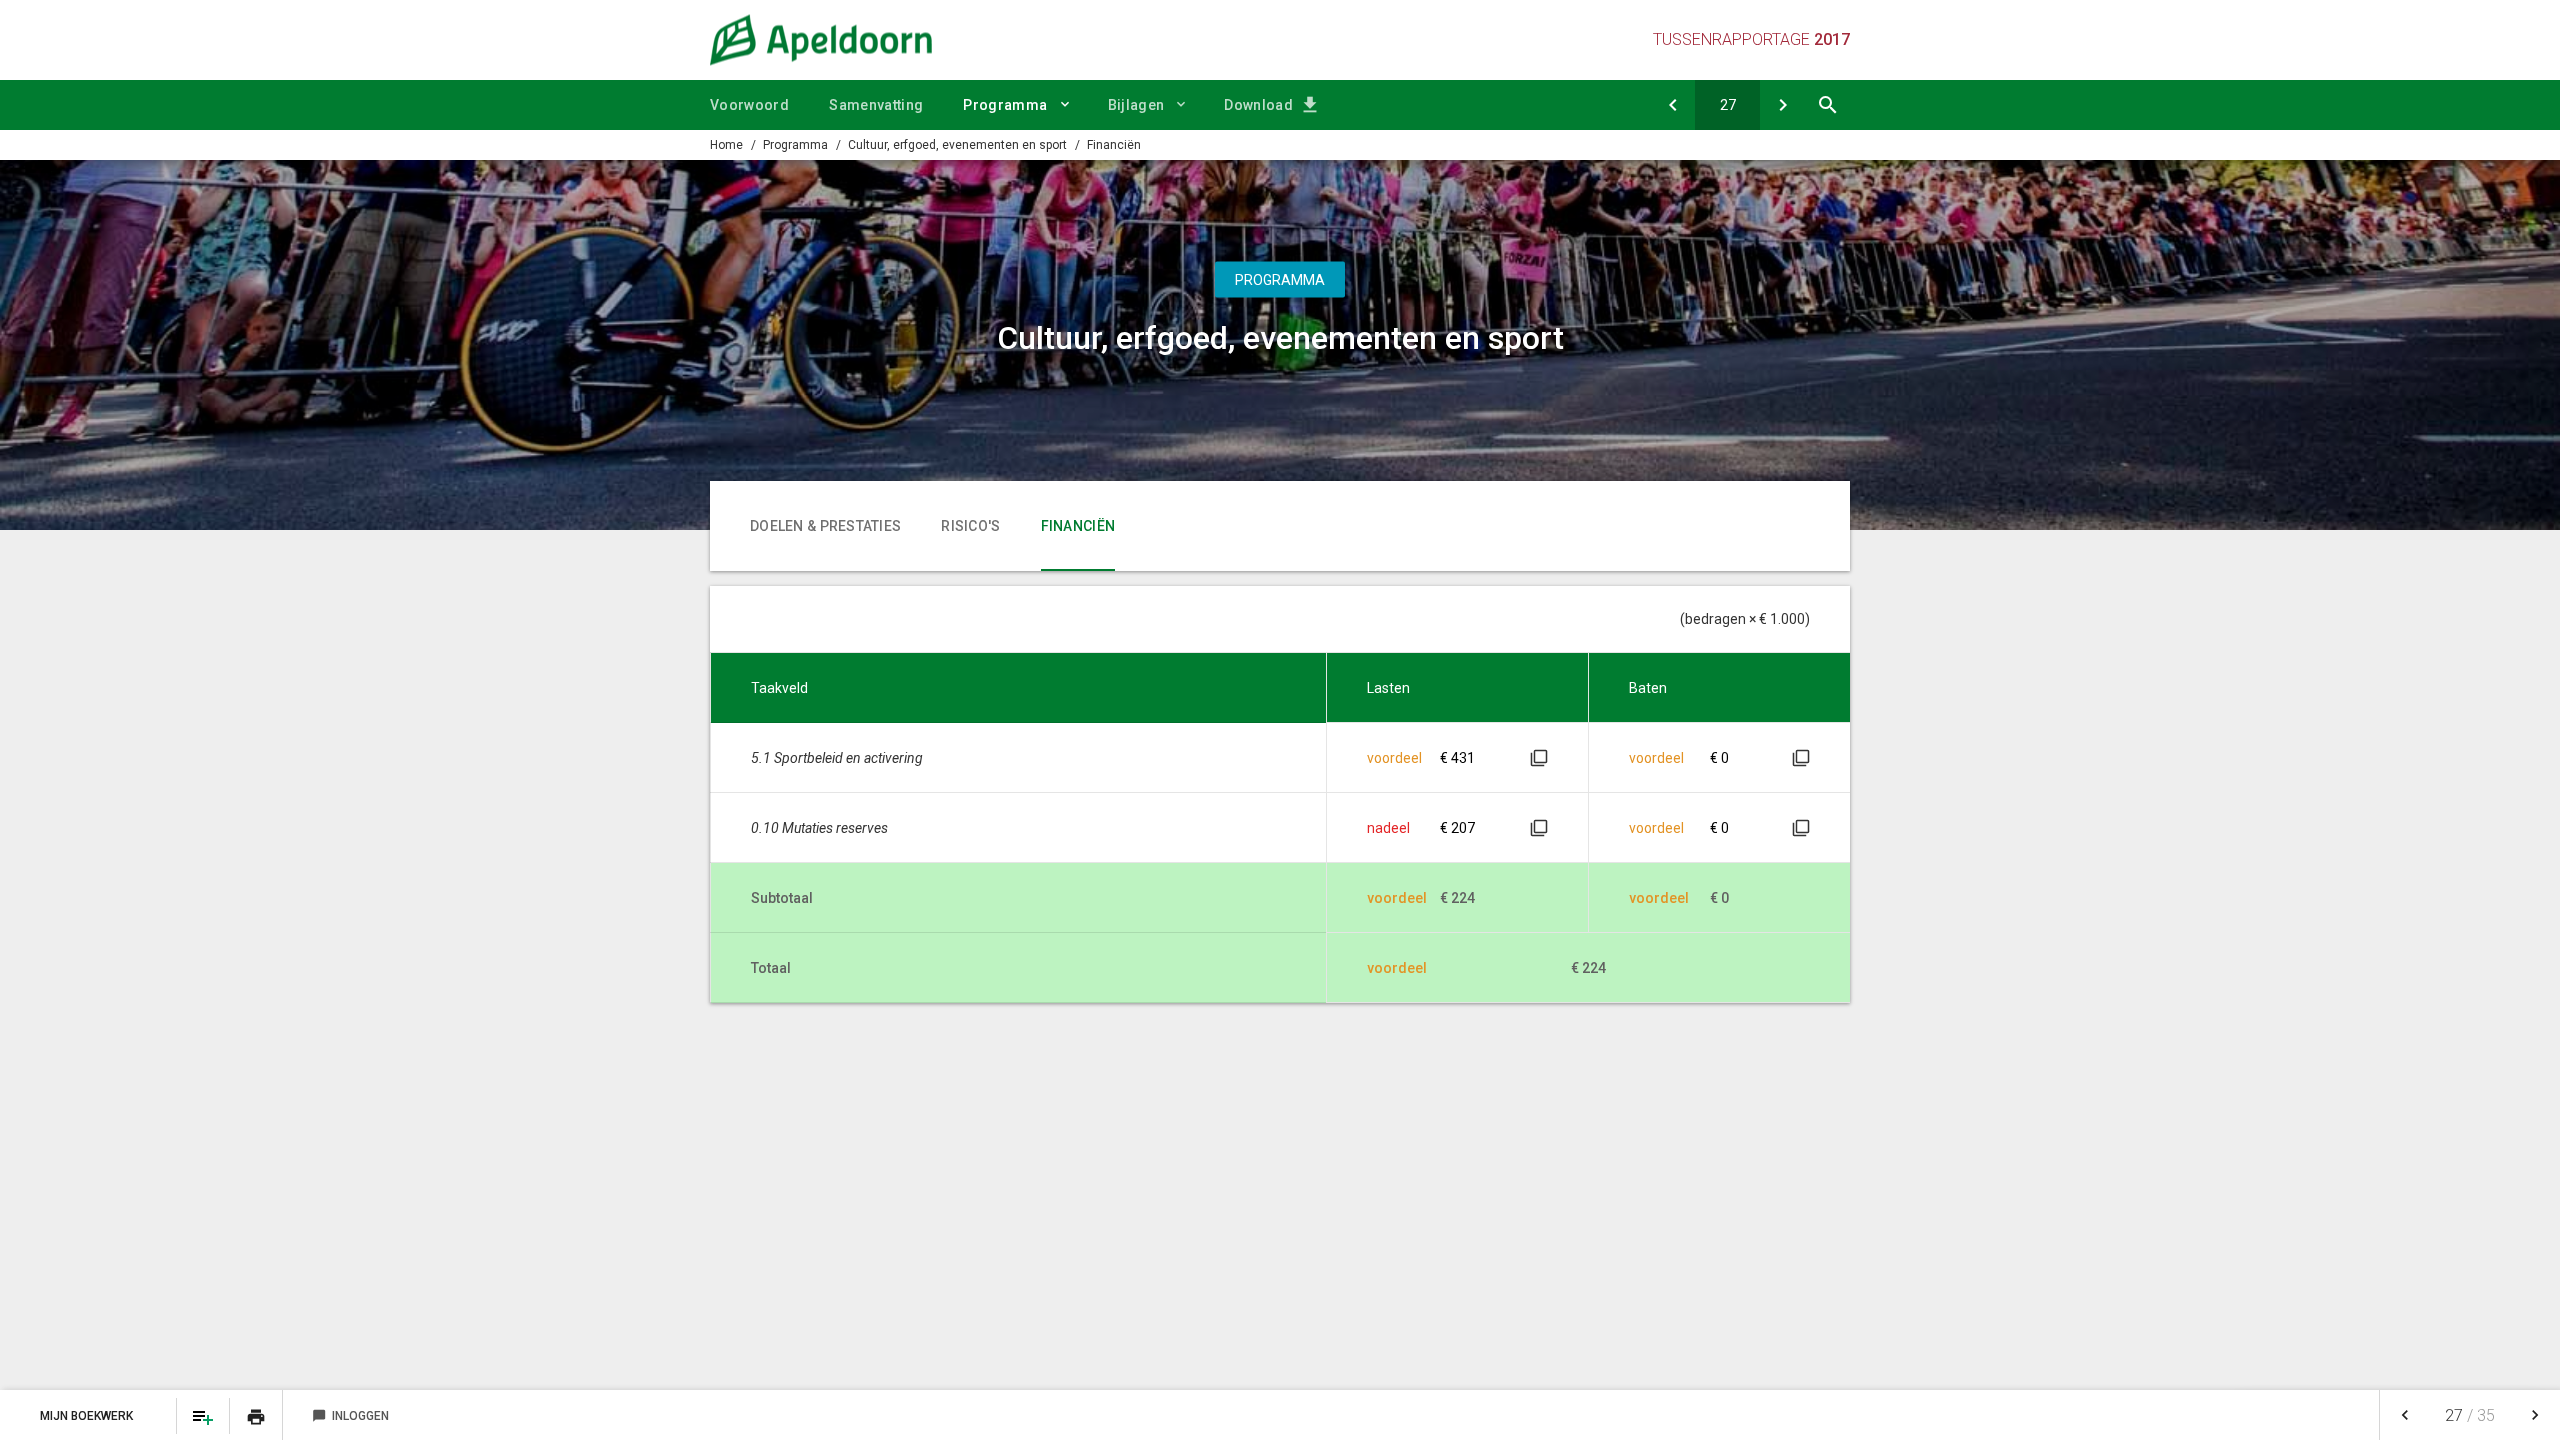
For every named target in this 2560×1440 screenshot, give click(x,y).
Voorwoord (749, 105)
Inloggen (350, 1416)
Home (726, 145)
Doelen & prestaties (825, 526)
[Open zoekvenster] (1827, 105)
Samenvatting (876, 105)
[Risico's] (1672, 105)
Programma (1005, 105)
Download (1258, 105)
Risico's (970, 526)
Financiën (1114, 145)
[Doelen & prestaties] (1782, 105)
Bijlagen (1136, 105)
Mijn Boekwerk (88, 1416)
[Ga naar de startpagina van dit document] (821, 40)
